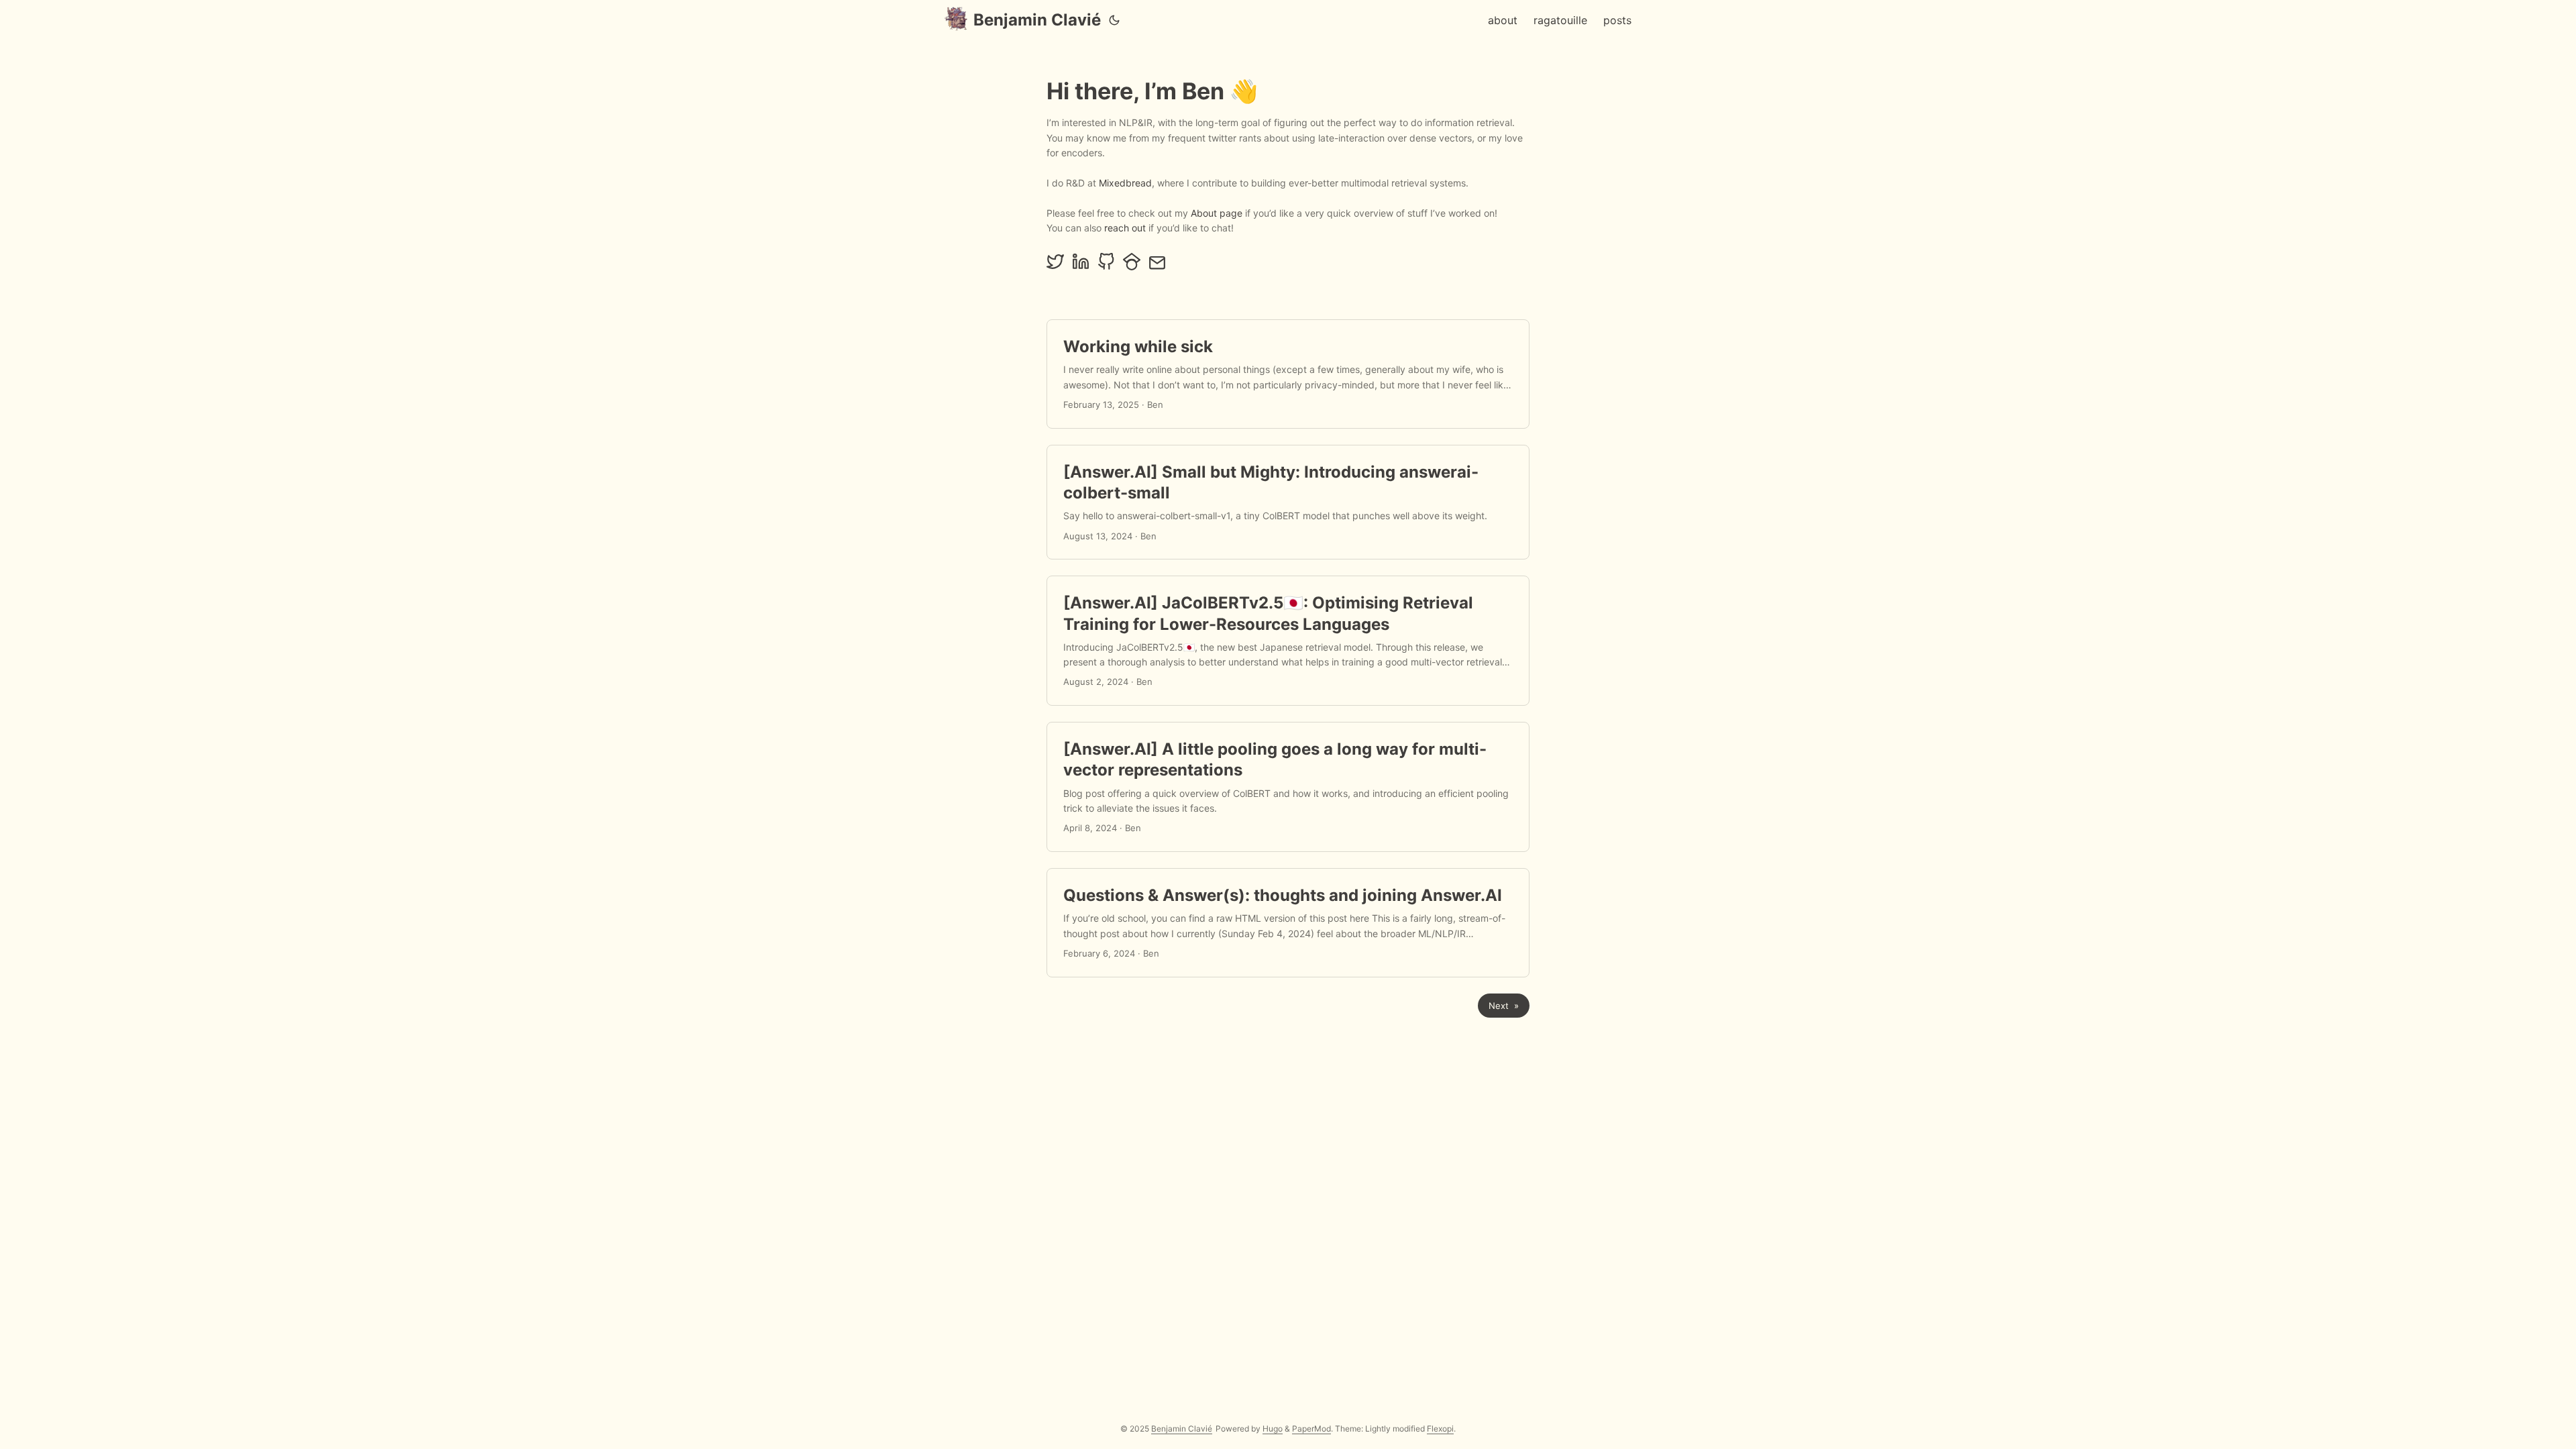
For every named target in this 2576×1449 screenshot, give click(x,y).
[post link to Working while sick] (1288, 374)
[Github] (1106, 267)
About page (1217, 213)
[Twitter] (1055, 267)
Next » (1504, 1006)
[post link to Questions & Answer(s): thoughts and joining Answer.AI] (1288, 923)
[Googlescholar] (1132, 267)
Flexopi (1440, 1429)
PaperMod (1311, 1429)
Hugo (1273, 1429)
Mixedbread (1125, 183)
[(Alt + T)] (1114, 20)
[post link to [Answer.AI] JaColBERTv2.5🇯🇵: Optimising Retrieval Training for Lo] (1288, 641)
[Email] (1157, 267)
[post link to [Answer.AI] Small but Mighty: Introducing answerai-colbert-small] (1288, 502)
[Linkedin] (1081, 267)
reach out (1125, 228)
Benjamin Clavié (1037, 20)
